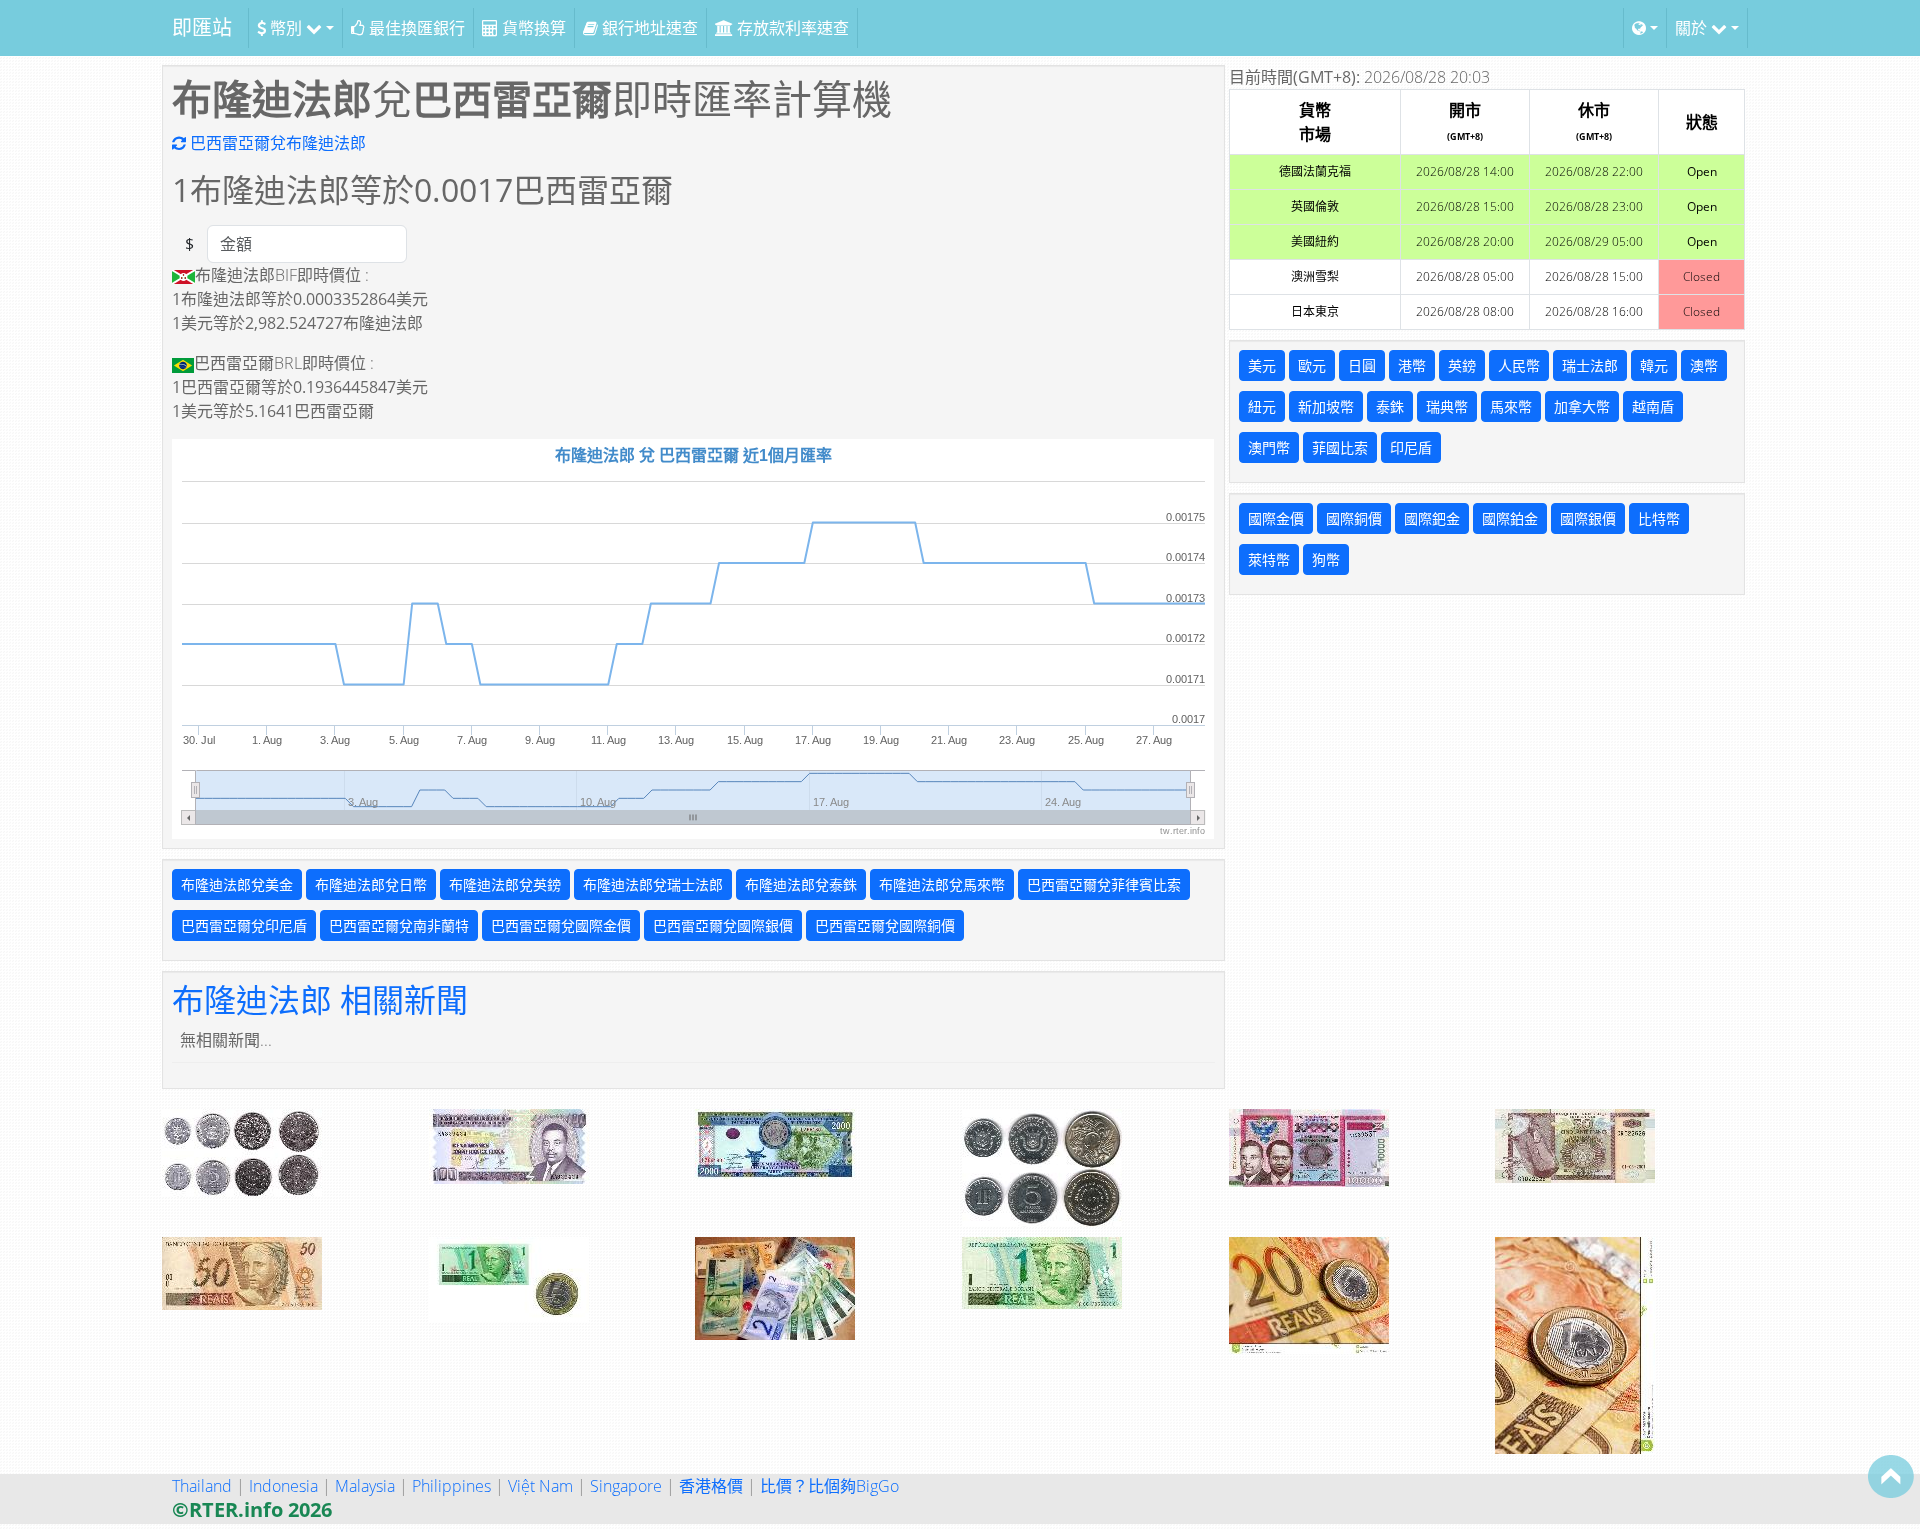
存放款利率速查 (791, 28)
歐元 (1312, 365)
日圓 (1362, 365)
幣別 (286, 28)
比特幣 (1659, 518)
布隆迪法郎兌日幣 (371, 884)
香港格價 (711, 1486)
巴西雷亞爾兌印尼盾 (244, 925)
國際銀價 (1588, 518)
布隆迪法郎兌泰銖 (801, 884)
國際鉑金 (1510, 518)
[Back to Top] (1891, 1476)
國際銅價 (1354, 518)
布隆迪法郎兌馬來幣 (942, 884)
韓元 (1654, 365)
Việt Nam (540, 1486)
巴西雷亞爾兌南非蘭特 (399, 925)
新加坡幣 (1326, 406)
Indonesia (283, 1486)
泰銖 (1390, 406)
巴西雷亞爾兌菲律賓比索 (1104, 884)
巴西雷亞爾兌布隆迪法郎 (276, 143)
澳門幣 (1269, 447)
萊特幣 (1269, 559)
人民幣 (1519, 365)
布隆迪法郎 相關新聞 (320, 999)
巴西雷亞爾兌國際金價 (561, 925)
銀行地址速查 (648, 28)
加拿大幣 (1582, 406)
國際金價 (1276, 518)
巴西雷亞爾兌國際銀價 (723, 925)
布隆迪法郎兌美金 (237, 884)
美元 (1262, 365)
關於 (1693, 28)
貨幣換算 (532, 28)
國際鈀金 (1432, 518)
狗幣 (1326, 559)
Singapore (626, 1486)
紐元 (1262, 406)
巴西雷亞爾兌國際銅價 (885, 925)
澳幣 (1704, 365)
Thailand (202, 1486)
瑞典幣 (1447, 406)
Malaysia (365, 1486)
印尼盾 (1411, 447)
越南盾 (1653, 406)
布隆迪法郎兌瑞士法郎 (653, 884)
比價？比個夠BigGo (829, 1486)
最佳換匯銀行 (415, 28)
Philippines (451, 1486)
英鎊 (1462, 365)
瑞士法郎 (1590, 365)
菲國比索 (1340, 447)
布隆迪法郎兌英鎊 (505, 884)
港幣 (1412, 365)
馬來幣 (1511, 406)
